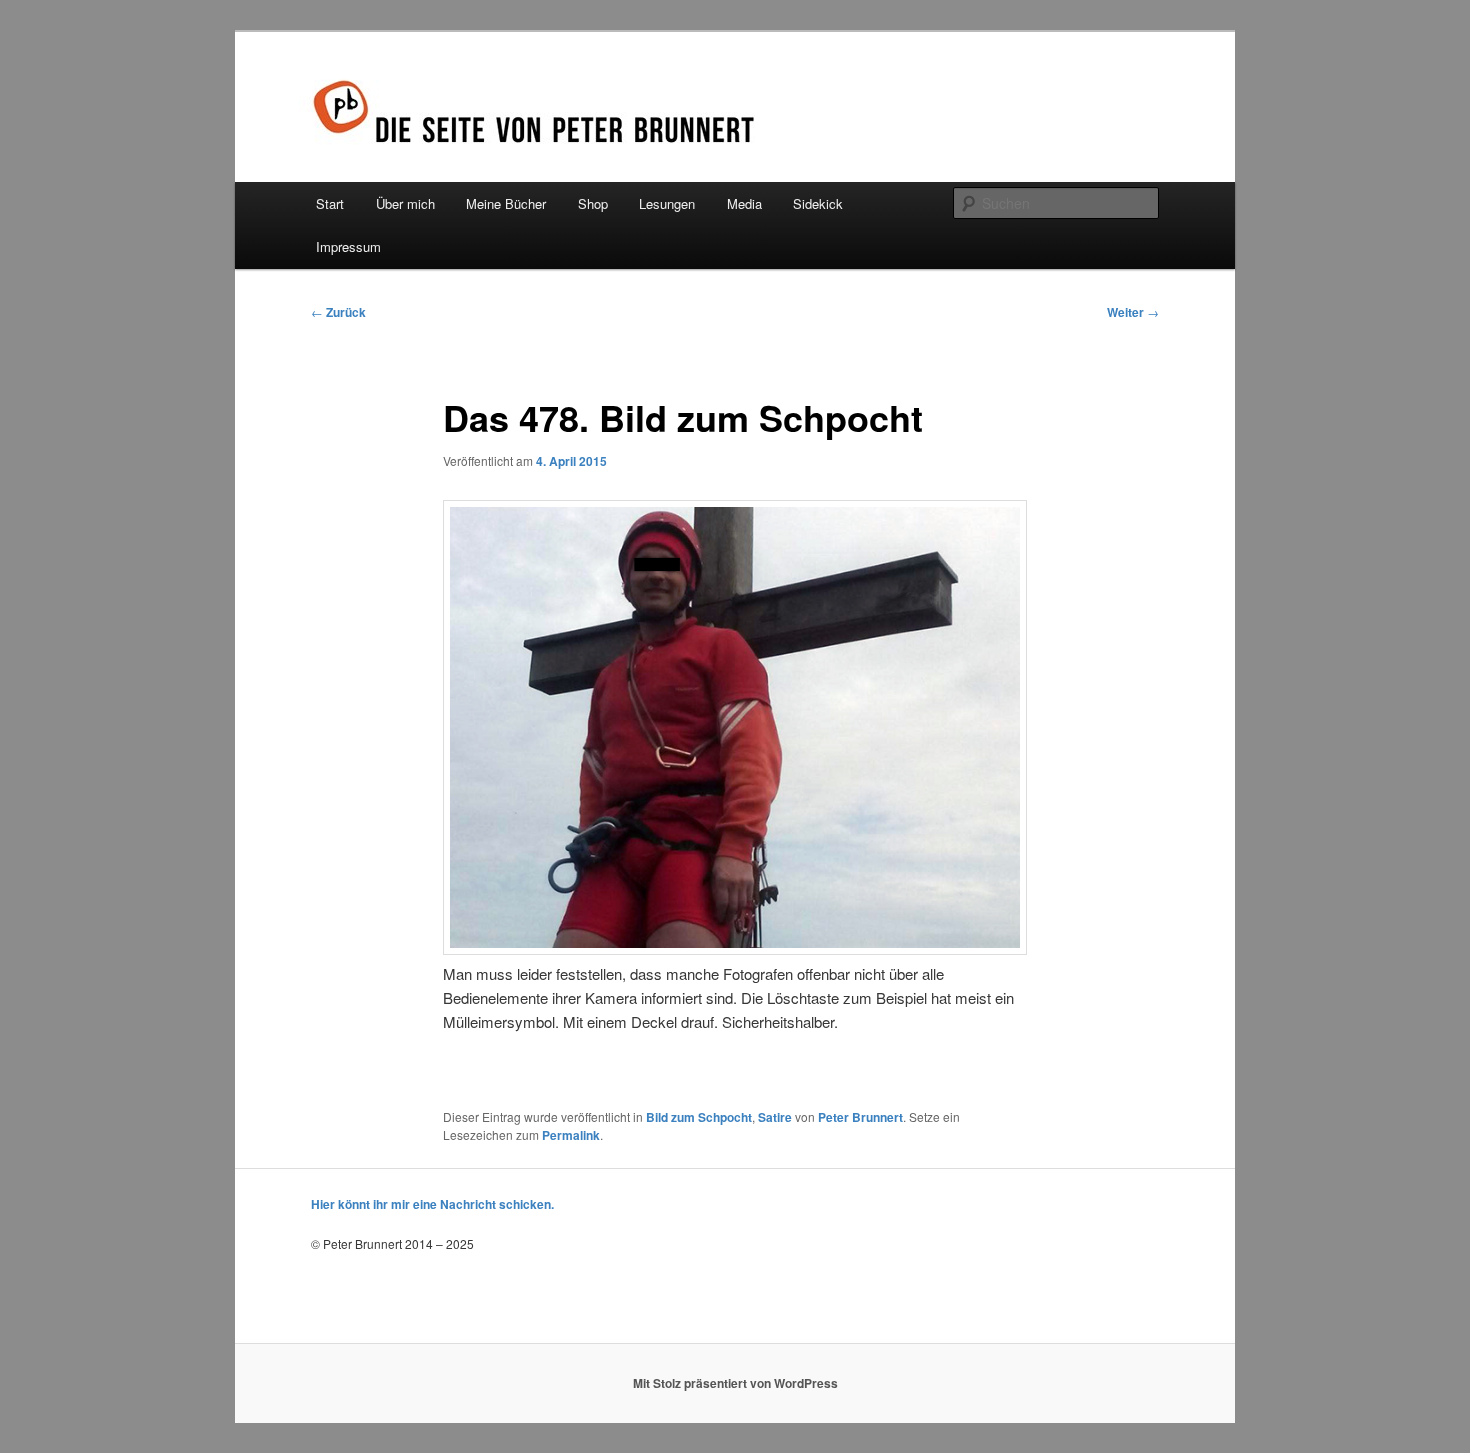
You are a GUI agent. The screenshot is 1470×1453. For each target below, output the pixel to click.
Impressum (348, 246)
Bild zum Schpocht (699, 1117)
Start (330, 203)
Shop (593, 203)
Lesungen (667, 203)
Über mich (405, 203)
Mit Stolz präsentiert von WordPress (735, 1383)
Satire (775, 1117)
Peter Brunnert (860, 1117)
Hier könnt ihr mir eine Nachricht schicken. (432, 1204)
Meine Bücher (506, 203)
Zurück (338, 312)
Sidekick (818, 203)
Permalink (571, 1135)
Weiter (1133, 312)
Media (744, 203)
